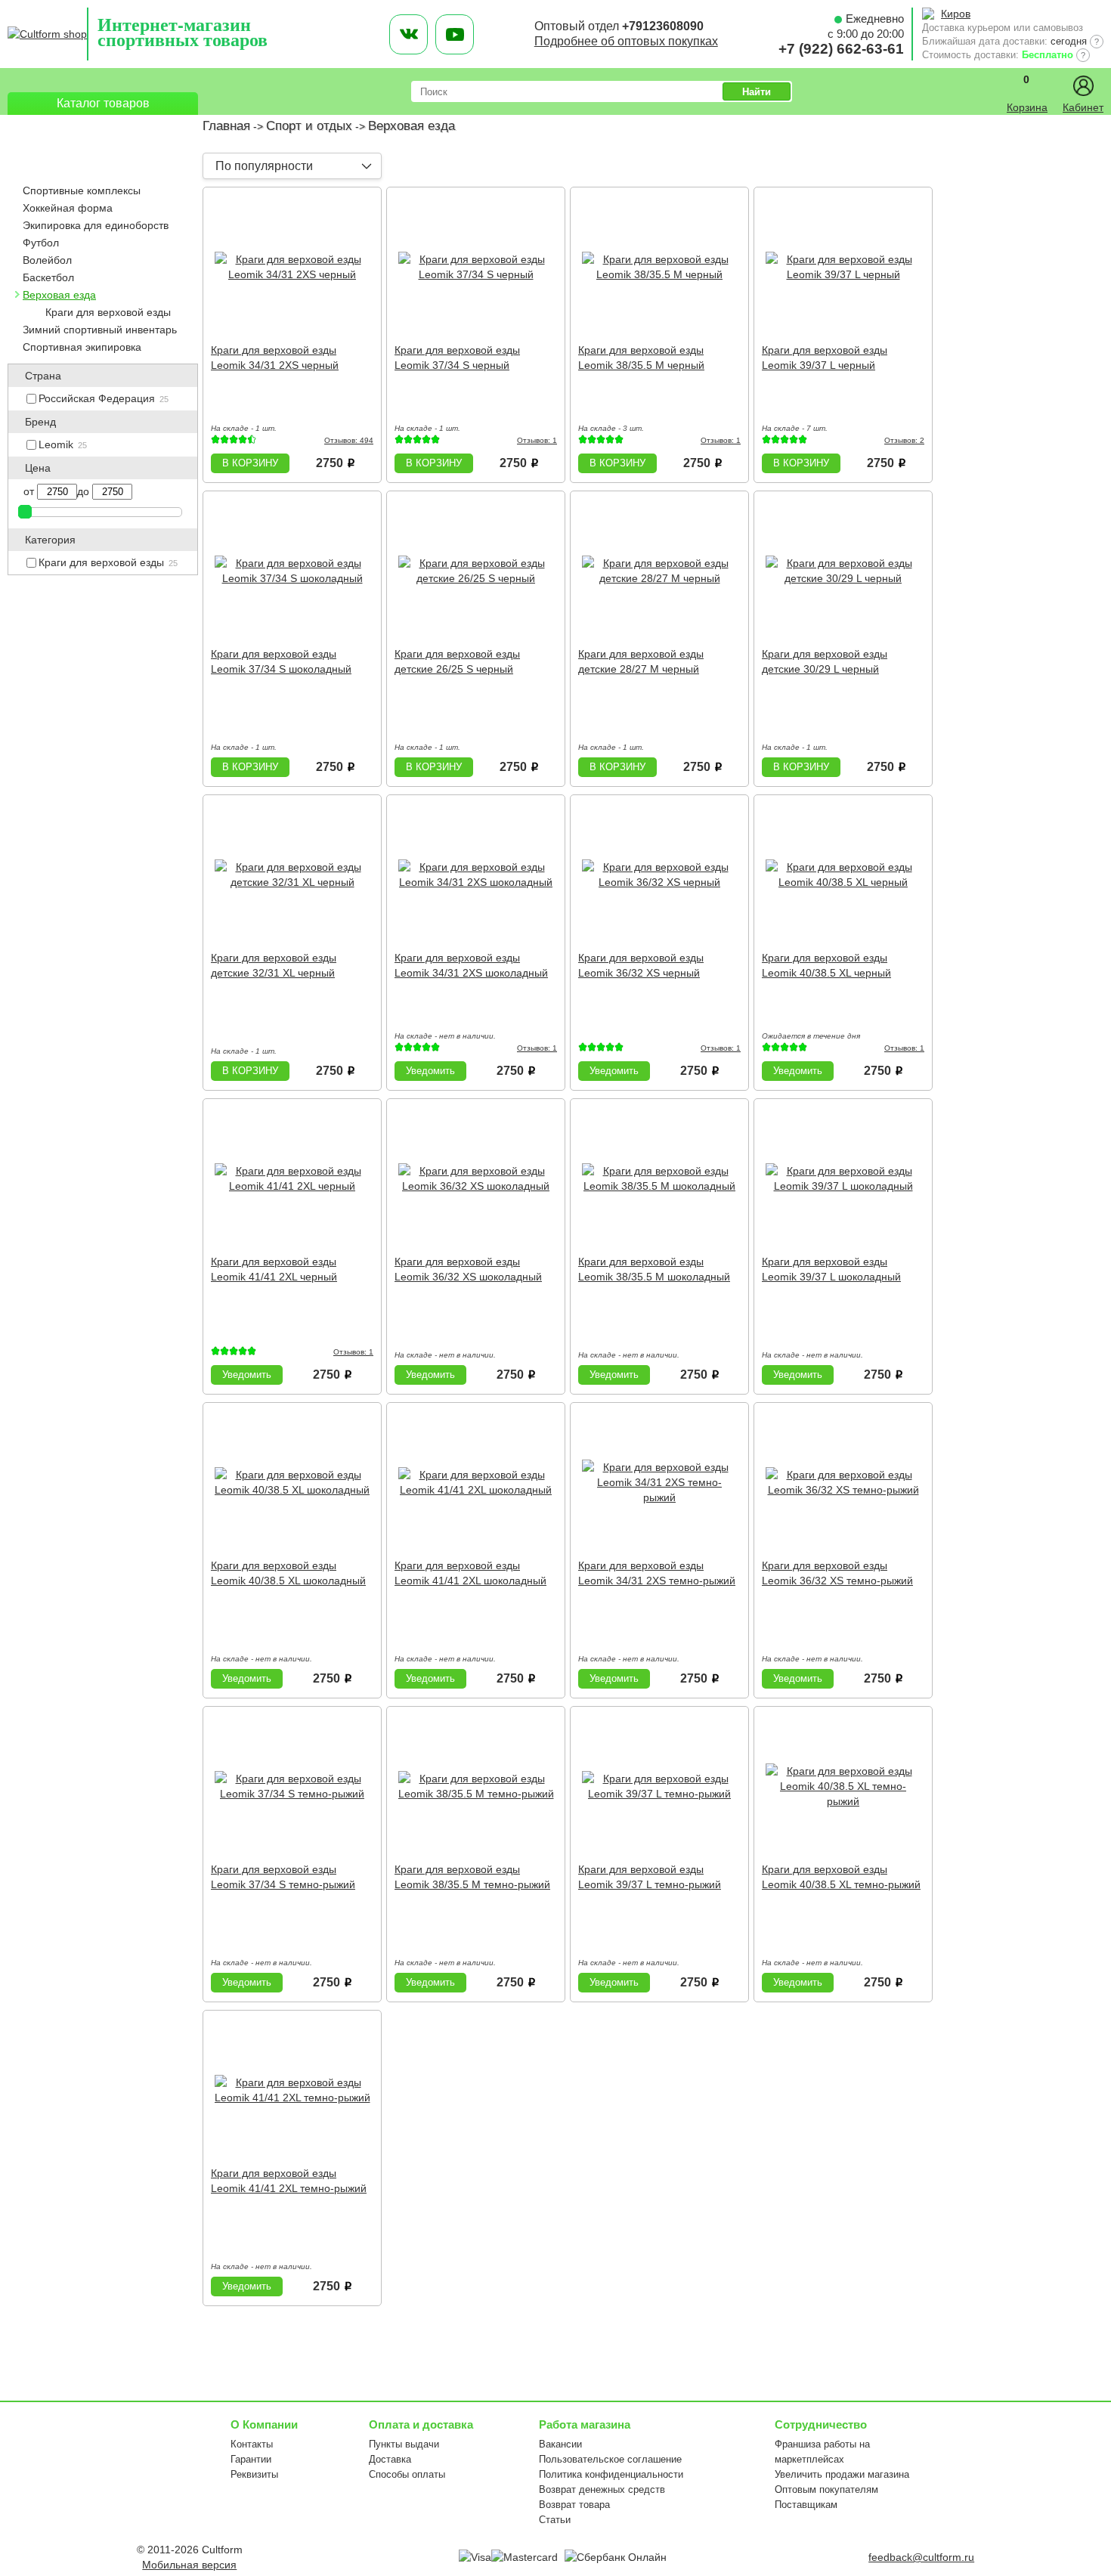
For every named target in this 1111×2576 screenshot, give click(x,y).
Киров (956, 14)
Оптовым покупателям (826, 2489)
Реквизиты (254, 2474)
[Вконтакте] (409, 34)
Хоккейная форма (68, 208)
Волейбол (47, 260)
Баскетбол (48, 277)
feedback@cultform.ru (921, 2557)
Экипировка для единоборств (96, 225)
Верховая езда (59, 295)
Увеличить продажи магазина (842, 2474)
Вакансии (560, 2444)
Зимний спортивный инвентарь (100, 330)
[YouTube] (455, 34)
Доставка (390, 2459)
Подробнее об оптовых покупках (626, 41)
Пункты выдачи (404, 2444)
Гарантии (251, 2459)
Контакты (252, 2444)
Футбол (41, 243)
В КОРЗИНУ (250, 463)
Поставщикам (806, 2505)
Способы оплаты (407, 2474)
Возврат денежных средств (602, 2489)
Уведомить (430, 1071)
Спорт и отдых (309, 126)
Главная (226, 126)
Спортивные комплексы (82, 190)
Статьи (555, 2520)
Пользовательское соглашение (610, 2459)
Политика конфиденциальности (611, 2474)
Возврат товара (574, 2505)
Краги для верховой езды (108, 312)
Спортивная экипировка (82, 347)
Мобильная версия (189, 2565)
